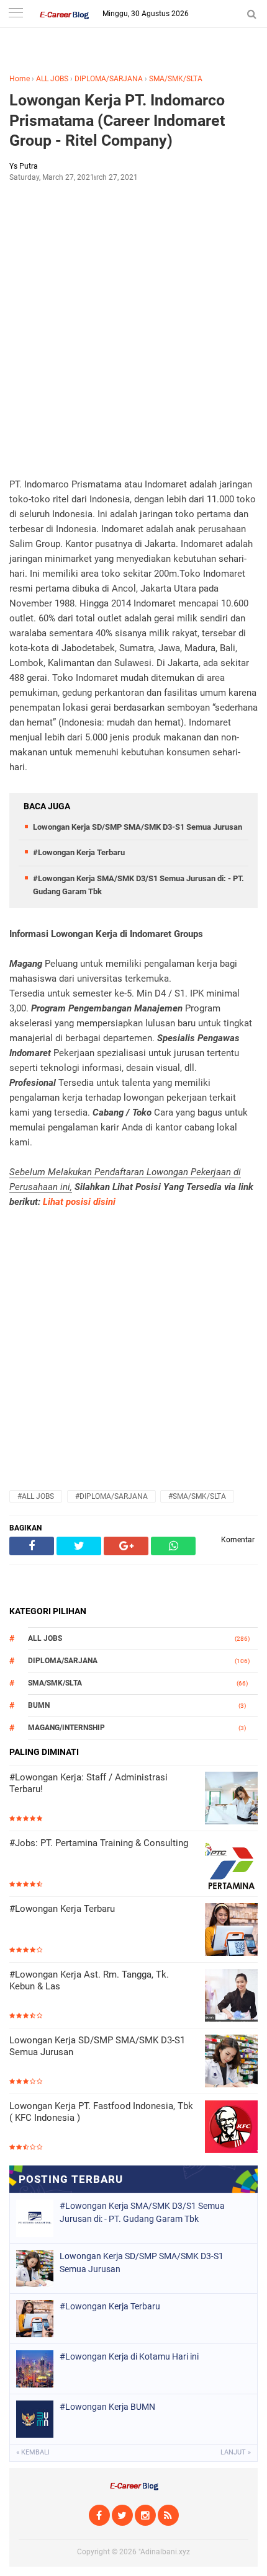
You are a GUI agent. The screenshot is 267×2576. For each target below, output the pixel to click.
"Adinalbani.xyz (164, 2552)
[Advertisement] (133, 329)
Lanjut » (236, 2452)
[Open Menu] (16, 14)
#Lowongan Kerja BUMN (107, 2407)
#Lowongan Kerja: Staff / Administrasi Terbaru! (88, 1783)
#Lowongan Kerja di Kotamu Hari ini (129, 2356)
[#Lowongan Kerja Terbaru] (231, 1931)
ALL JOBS (52, 79)
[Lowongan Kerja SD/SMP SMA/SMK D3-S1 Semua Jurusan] (231, 2062)
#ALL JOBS (36, 1496)
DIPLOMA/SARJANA (109, 79)
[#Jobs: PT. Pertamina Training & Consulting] (231, 1865)
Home (20, 79)
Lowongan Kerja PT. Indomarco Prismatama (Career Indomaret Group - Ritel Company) (117, 120)
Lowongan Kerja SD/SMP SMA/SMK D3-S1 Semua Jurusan (138, 827)
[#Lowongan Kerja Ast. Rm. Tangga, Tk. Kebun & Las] (231, 1996)
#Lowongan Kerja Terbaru (79, 852)
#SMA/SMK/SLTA (197, 1496)
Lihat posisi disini (79, 1202)
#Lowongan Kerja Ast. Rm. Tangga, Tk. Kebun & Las (89, 1981)
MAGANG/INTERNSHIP (66, 1728)
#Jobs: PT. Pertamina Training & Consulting (99, 1843)
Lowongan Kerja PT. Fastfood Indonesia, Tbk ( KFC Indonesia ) (101, 2112)
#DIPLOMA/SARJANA (111, 1496)
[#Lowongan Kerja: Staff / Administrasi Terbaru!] (231, 1799)
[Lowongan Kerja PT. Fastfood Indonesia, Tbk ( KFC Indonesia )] (231, 2128)
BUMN (39, 1705)
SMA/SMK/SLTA (176, 79)
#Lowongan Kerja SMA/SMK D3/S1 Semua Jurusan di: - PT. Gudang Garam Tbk (142, 2212)
